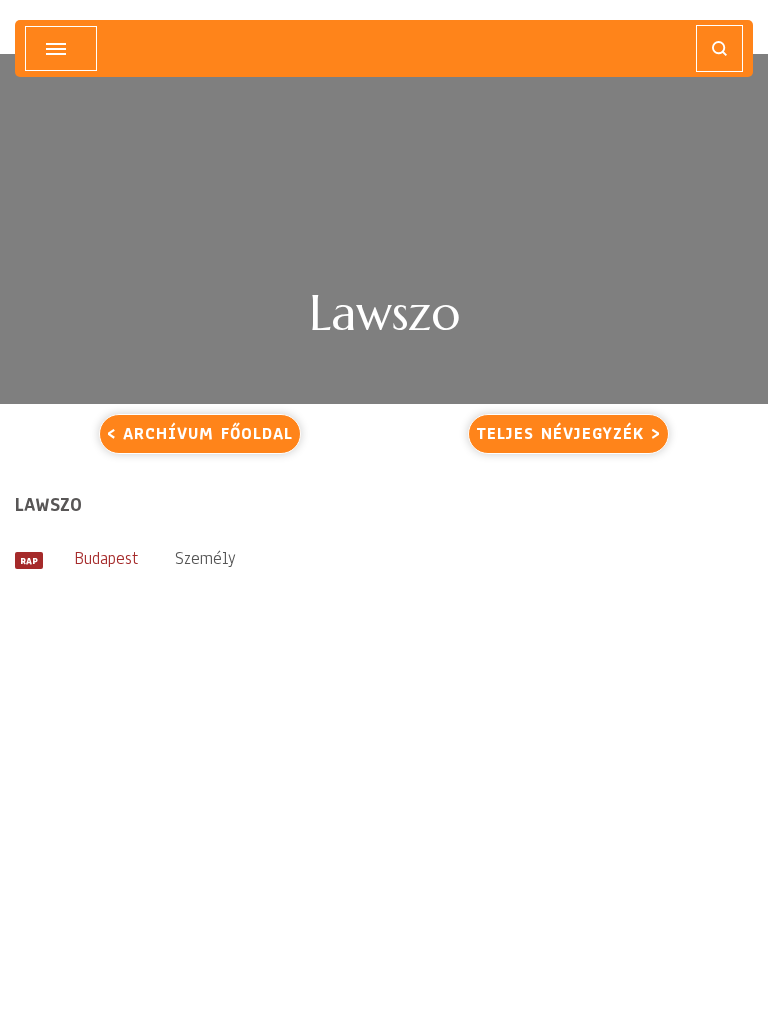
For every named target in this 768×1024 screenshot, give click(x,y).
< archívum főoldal (200, 433)
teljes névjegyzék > (568, 433)
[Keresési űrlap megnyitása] (719, 48)
